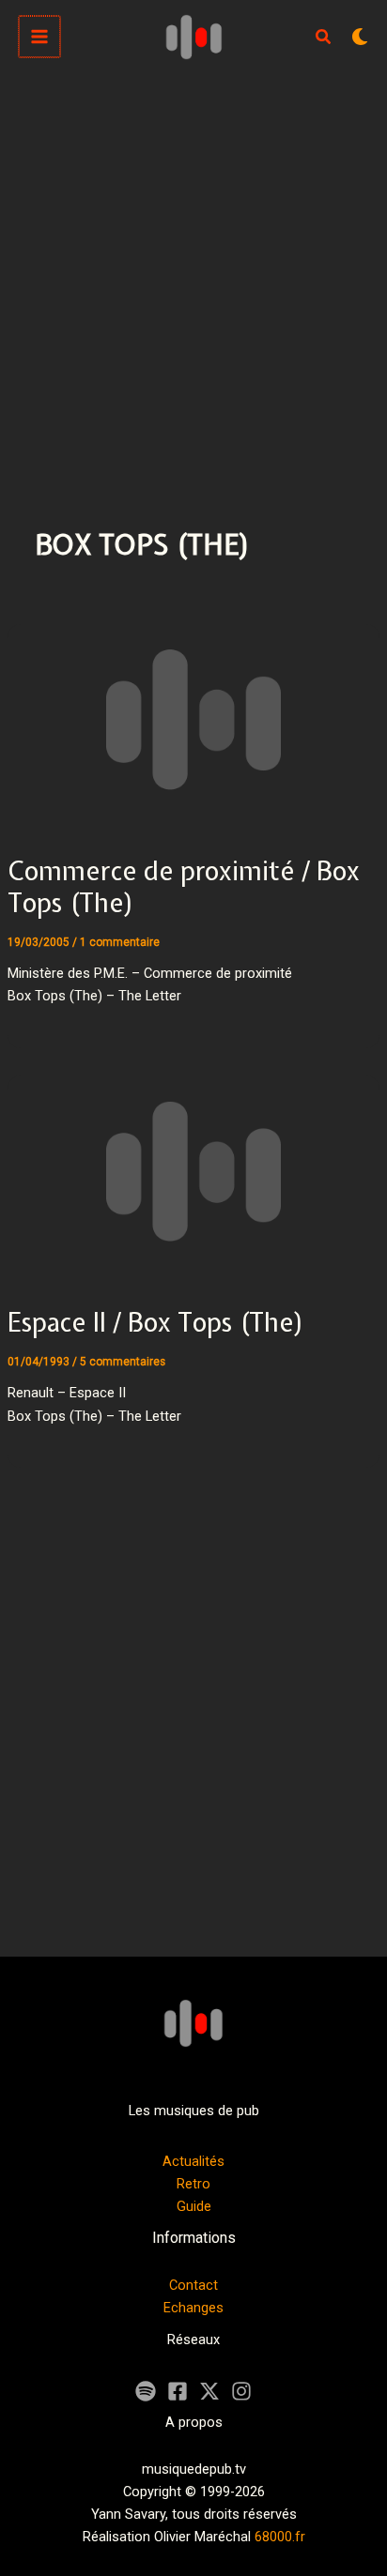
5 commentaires (123, 1362)
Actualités (193, 2161)
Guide (194, 2206)
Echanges (193, 2308)
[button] (324, 39)
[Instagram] (241, 2391)
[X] (209, 2391)
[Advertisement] (193, 276)
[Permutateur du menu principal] (39, 37)
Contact (193, 2285)
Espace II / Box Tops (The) (156, 1322)
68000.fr (280, 2537)
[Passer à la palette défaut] (360, 37)
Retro (193, 2184)
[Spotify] (146, 2391)
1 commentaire (120, 942)
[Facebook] (178, 2391)
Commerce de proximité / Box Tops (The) (184, 887)
